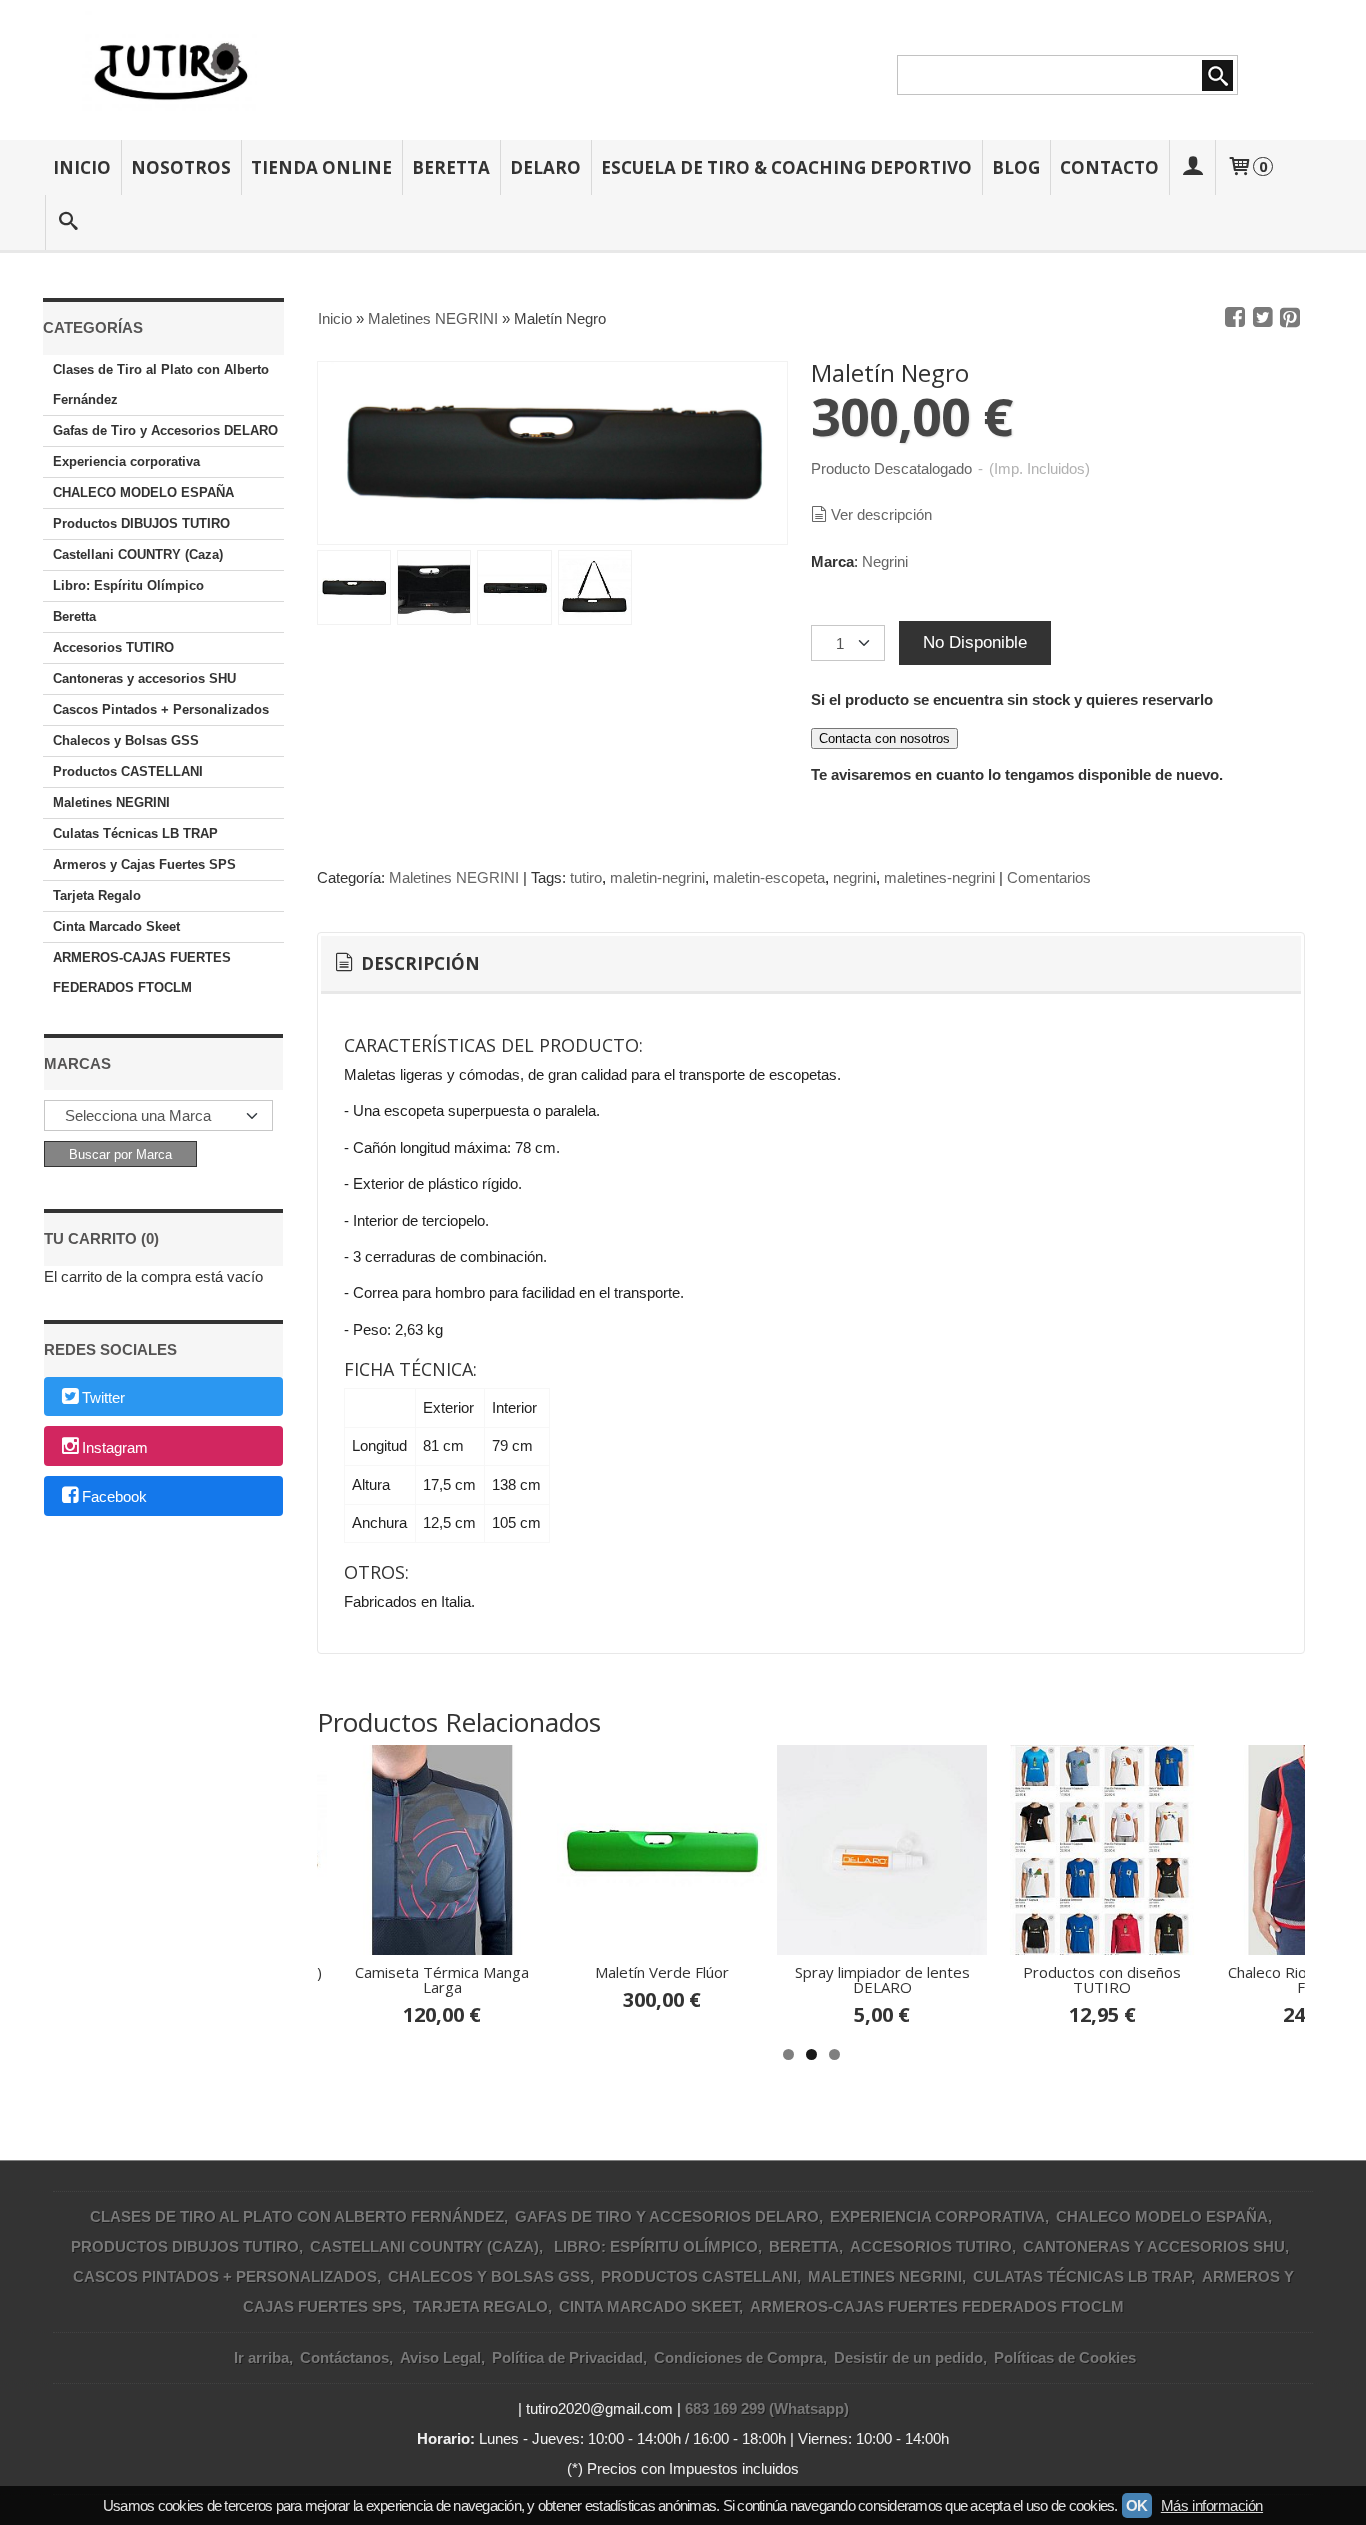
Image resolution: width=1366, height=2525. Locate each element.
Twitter (103, 1397)
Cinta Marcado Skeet (116, 926)
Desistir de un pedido (908, 2357)
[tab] (405, 964)
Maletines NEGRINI (111, 802)
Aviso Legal (440, 2357)
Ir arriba (261, 2357)
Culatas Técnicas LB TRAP (135, 833)
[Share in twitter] (1263, 318)
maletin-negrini (657, 877)
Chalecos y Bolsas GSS (126, 740)
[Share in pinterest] (1290, 318)
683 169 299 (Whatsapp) (767, 2408)
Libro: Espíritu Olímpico (128, 585)
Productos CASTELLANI (128, 771)
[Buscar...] (68, 222)
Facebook (114, 1497)
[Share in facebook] (1235, 318)
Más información (1212, 2505)
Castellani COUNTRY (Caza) (138, 554)
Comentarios (1049, 877)
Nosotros (181, 167)
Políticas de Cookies (1065, 2357)
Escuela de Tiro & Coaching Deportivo (786, 167)
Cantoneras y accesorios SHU (144, 678)
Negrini (885, 561)
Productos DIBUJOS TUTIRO (141, 523)
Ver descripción (881, 514)
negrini (854, 877)
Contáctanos (344, 2357)
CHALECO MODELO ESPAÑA (143, 492)
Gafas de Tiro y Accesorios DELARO (165, 430)
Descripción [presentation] (418, 963)
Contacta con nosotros (884, 738)
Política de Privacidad (567, 2357)
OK (1137, 2505)
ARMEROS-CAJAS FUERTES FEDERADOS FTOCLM (142, 972)
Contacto (1109, 167)
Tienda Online (321, 167)
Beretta (451, 167)
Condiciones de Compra (738, 2357)
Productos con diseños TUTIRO (1102, 1979)
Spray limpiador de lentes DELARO (882, 1979)
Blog (1016, 167)
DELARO (545, 167)
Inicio (82, 167)
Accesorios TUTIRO (113, 647)
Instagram (115, 1447)
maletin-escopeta (769, 877)
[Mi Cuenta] (1192, 167)
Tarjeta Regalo (97, 895)
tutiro (586, 877)
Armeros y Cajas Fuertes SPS (144, 864)
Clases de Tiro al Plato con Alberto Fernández (161, 384)
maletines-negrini (939, 877)
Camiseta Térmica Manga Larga (442, 1979)
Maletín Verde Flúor (662, 1972)
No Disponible (975, 642)
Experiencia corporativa (126, 461)
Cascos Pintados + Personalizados (161, 709)
